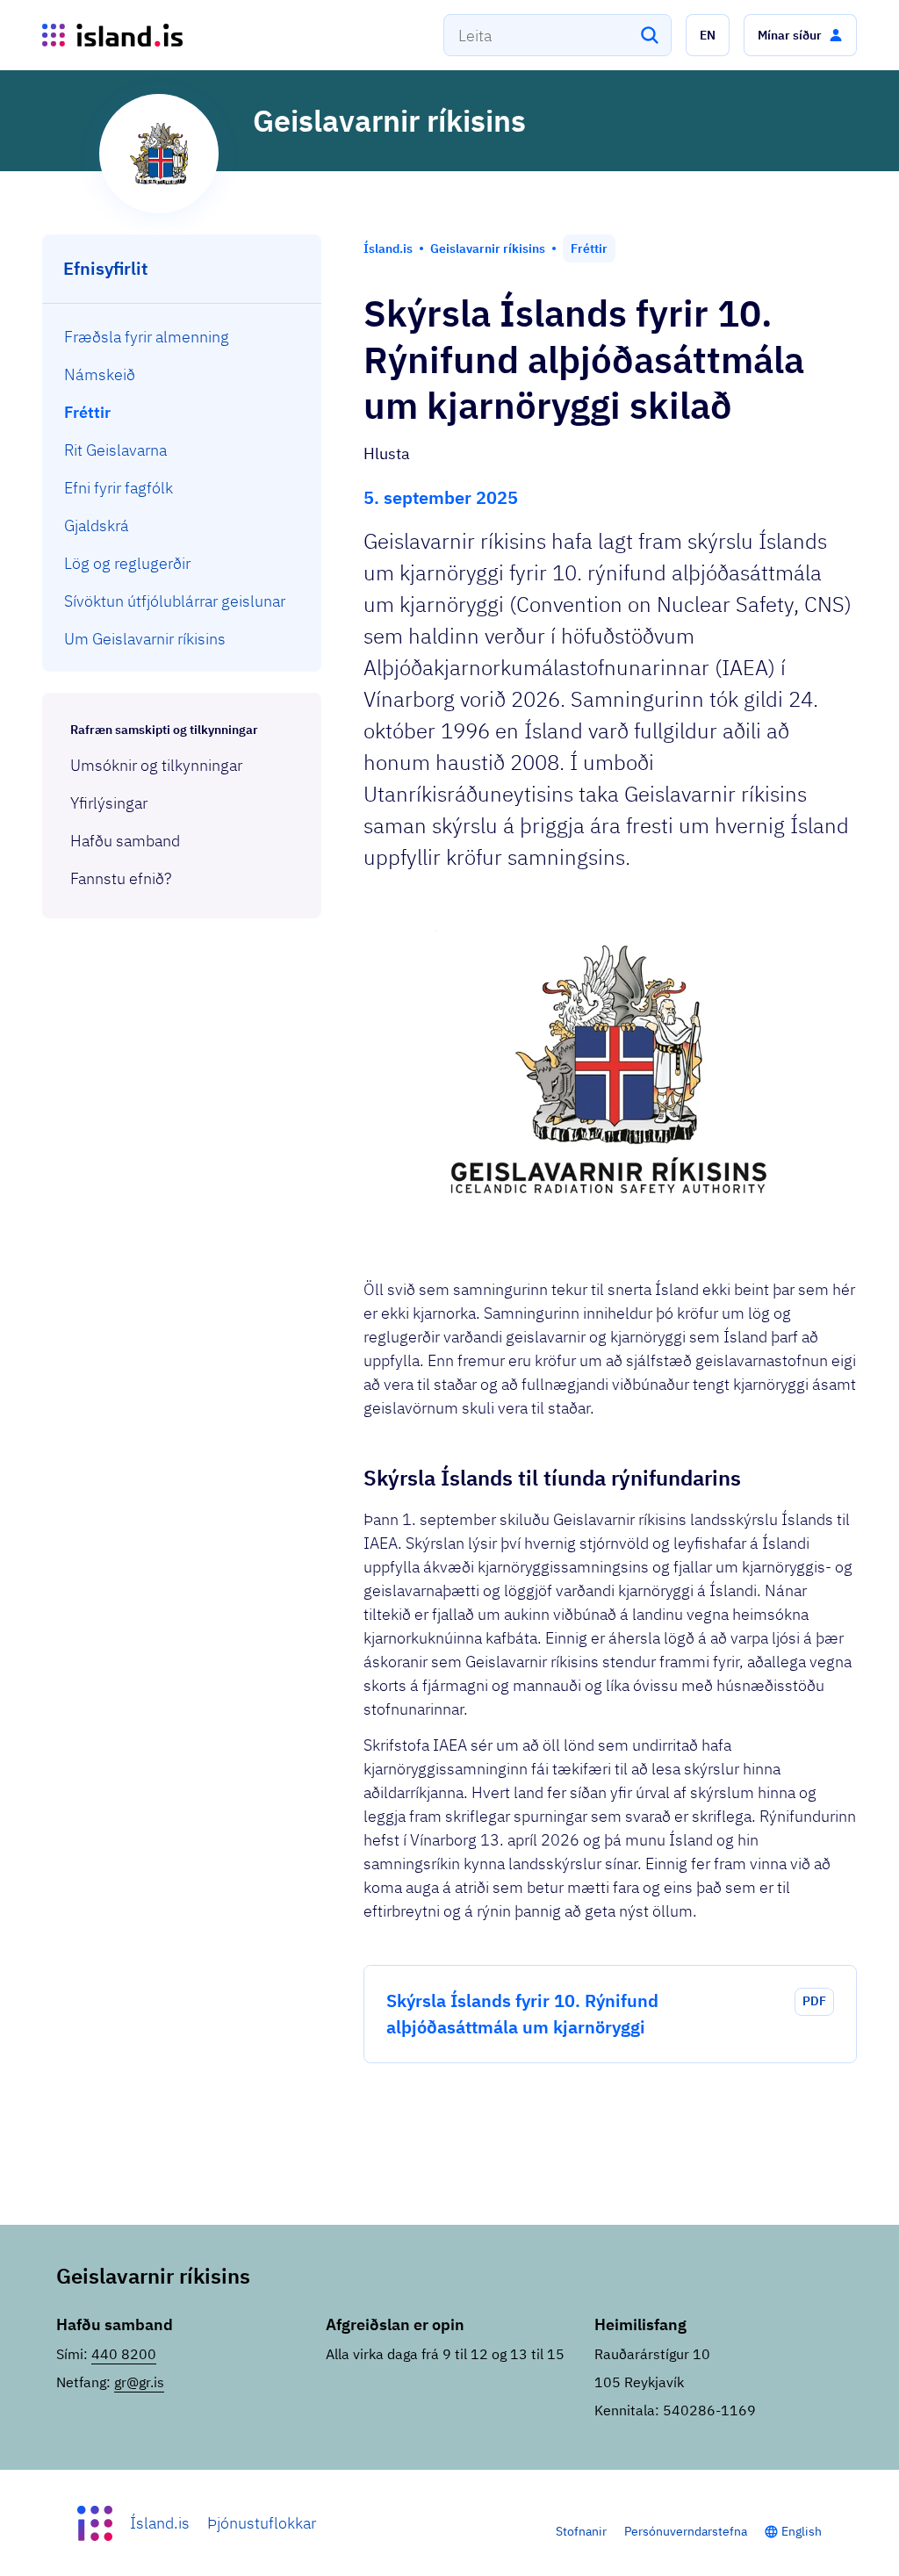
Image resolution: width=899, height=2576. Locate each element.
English (802, 2531)
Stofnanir (581, 2531)
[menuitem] (182, 337)
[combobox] (557, 35)
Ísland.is (160, 2523)
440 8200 (124, 2354)
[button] (708, 35)
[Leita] (650, 35)
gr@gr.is (139, 2382)
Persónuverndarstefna (686, 2531)
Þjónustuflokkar (262, 2523)
